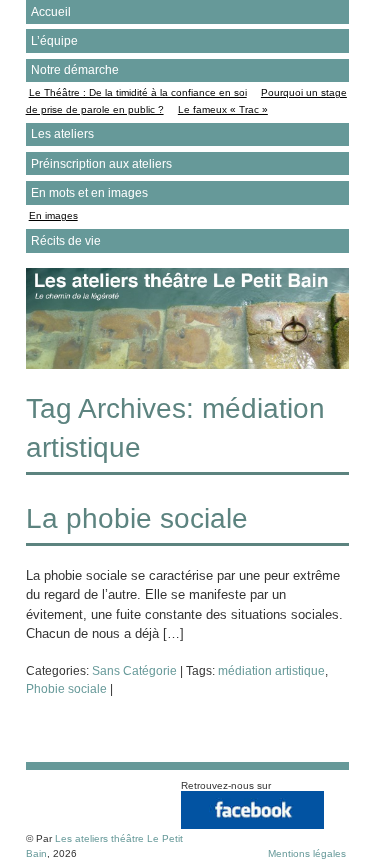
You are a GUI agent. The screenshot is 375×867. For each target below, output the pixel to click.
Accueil (51, 12)
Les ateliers (62, 134)
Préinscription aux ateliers (101, 164)
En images (53, 215)
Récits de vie (66, 241)
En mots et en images (89, 193)
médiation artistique (271, 671)
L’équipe (54, 41)
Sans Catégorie (134, 671)
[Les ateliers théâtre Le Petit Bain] (188, 364)
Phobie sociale (66, 689)
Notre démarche (75, 70)
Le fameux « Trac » (223, 109)
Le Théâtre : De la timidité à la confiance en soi (138, 92)
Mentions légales (307, 853)
